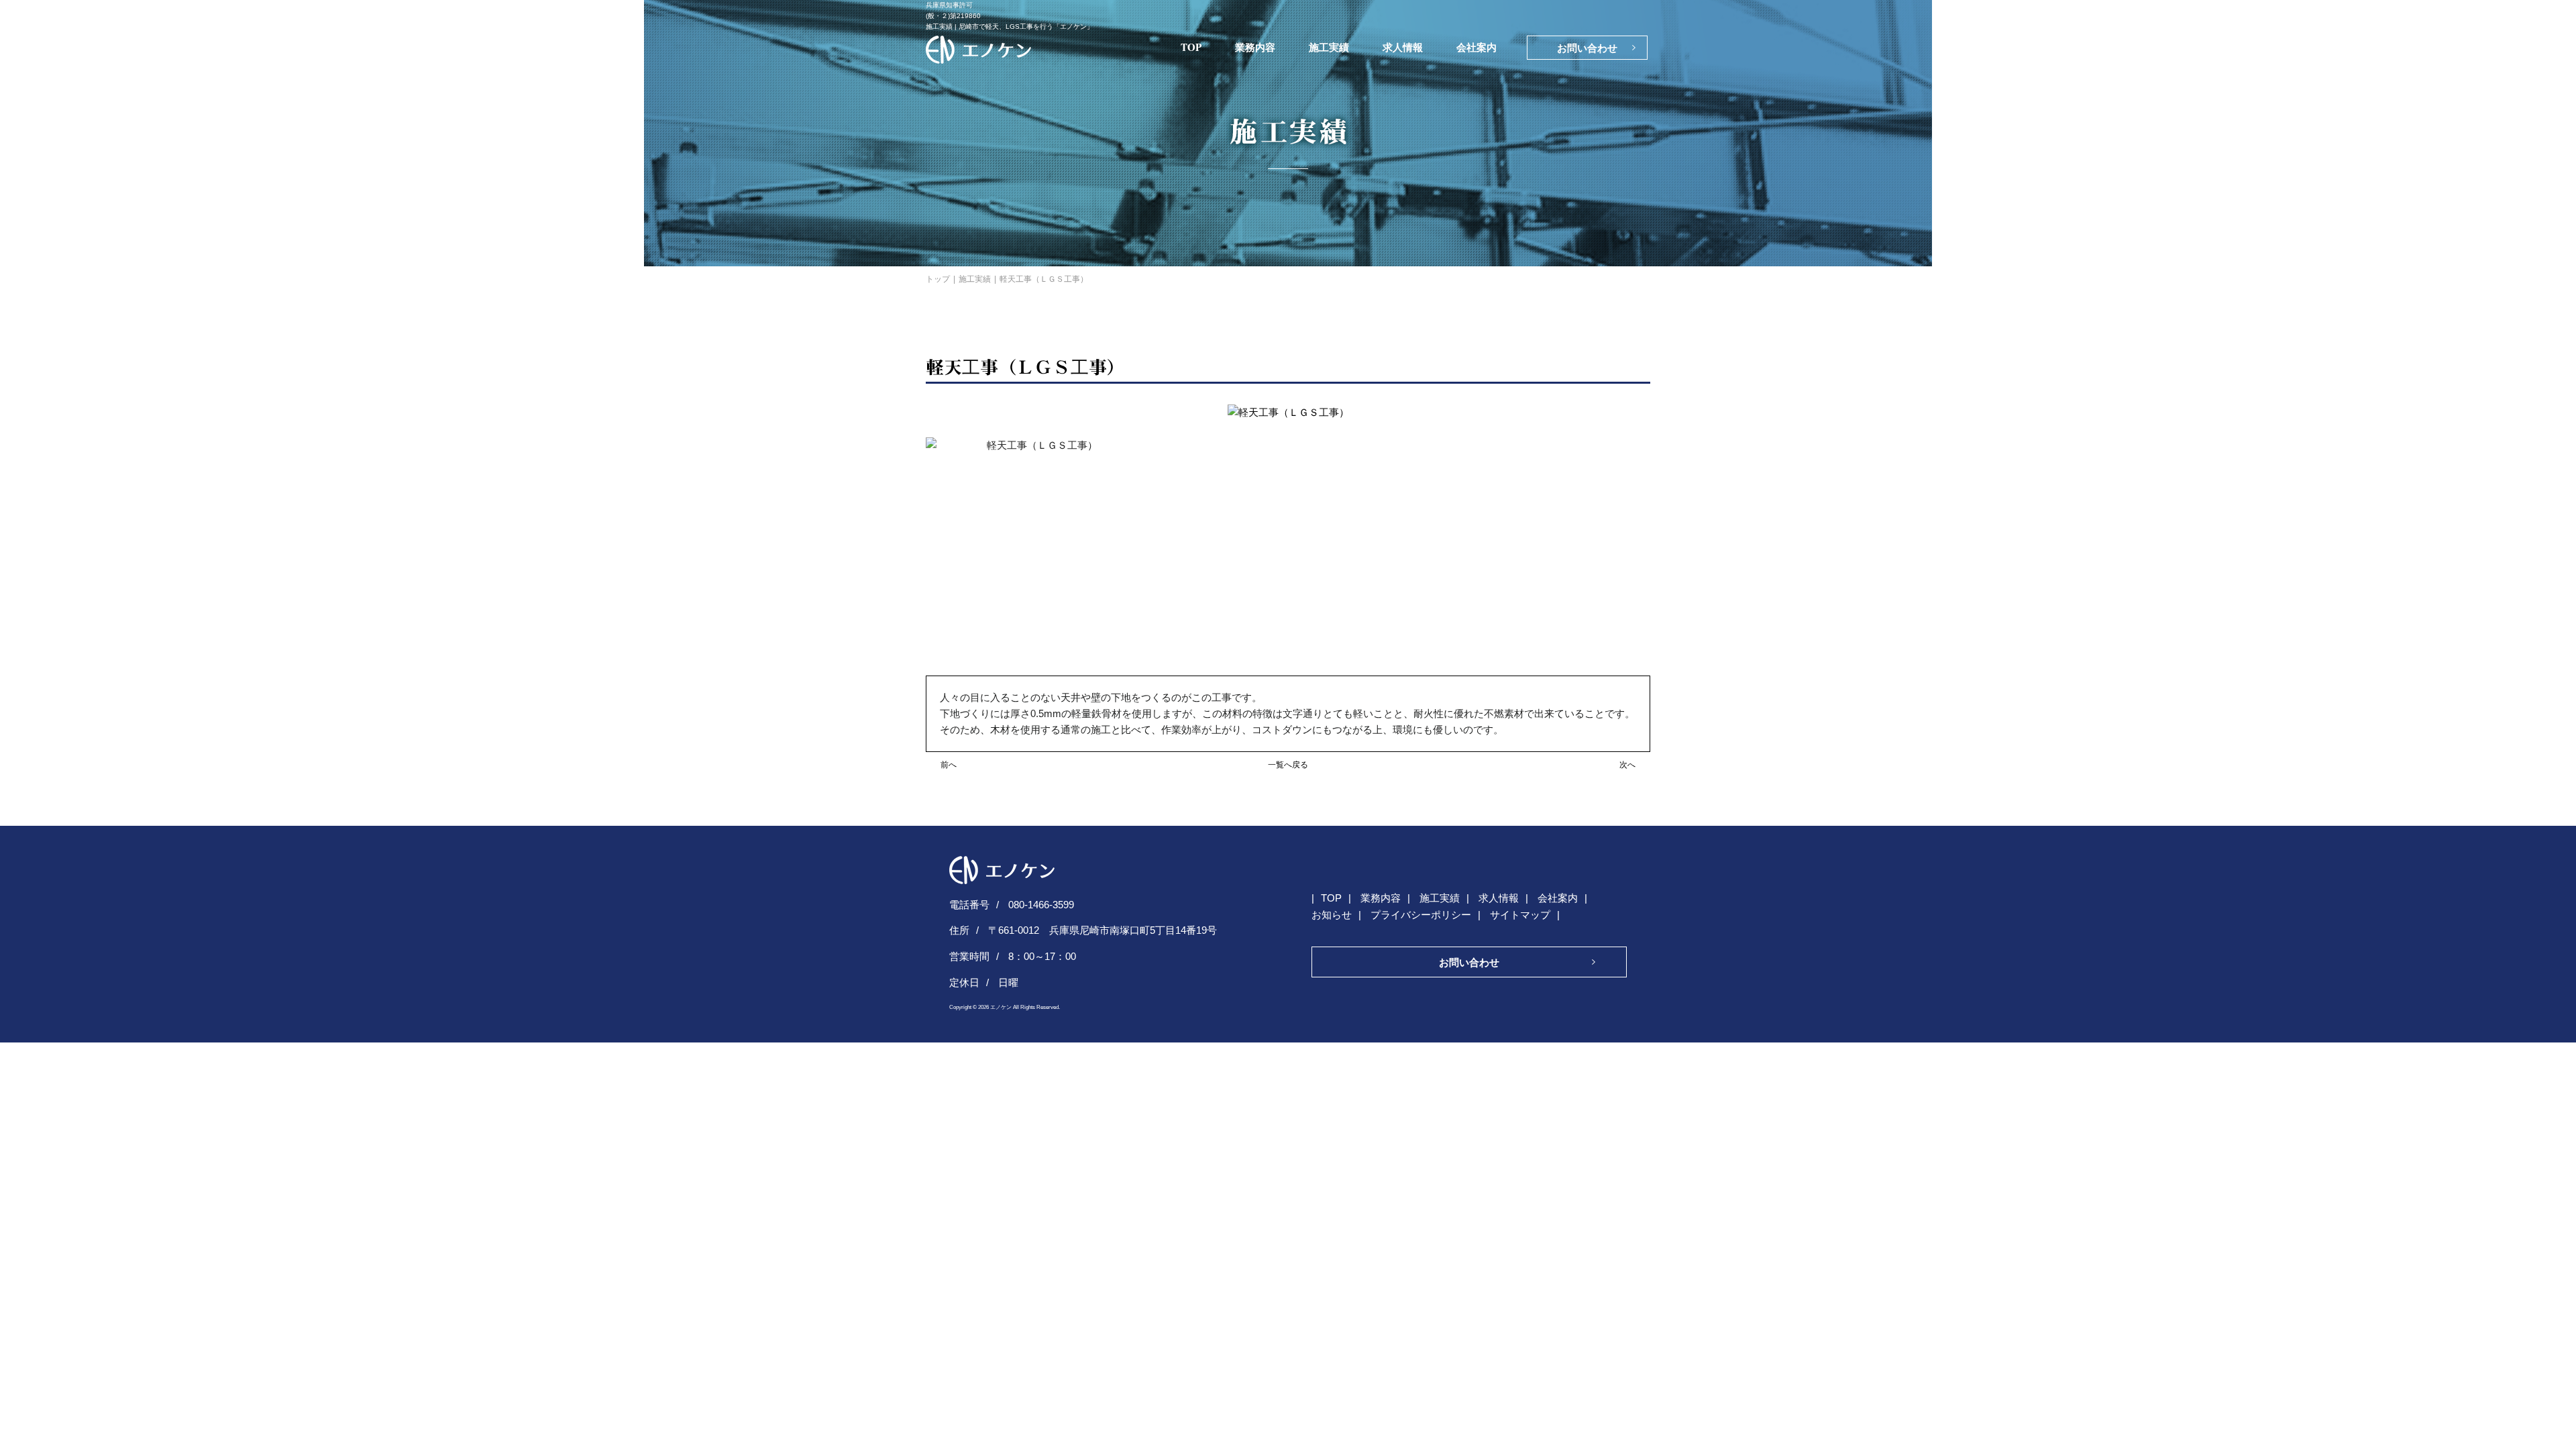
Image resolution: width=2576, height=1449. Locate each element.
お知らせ (1332, 915)
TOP (1191, 47)
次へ (1627, 765)
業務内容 (1255, 47)
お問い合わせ (1587, 48)
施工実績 (1329, 47)
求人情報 (1403, 47)
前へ (949, 765)
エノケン (1001, 1007)
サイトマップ (1520, 915)
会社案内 (1477, 47)
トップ (938, 279)
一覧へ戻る (1288, 765)
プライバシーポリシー (1421, 915)
